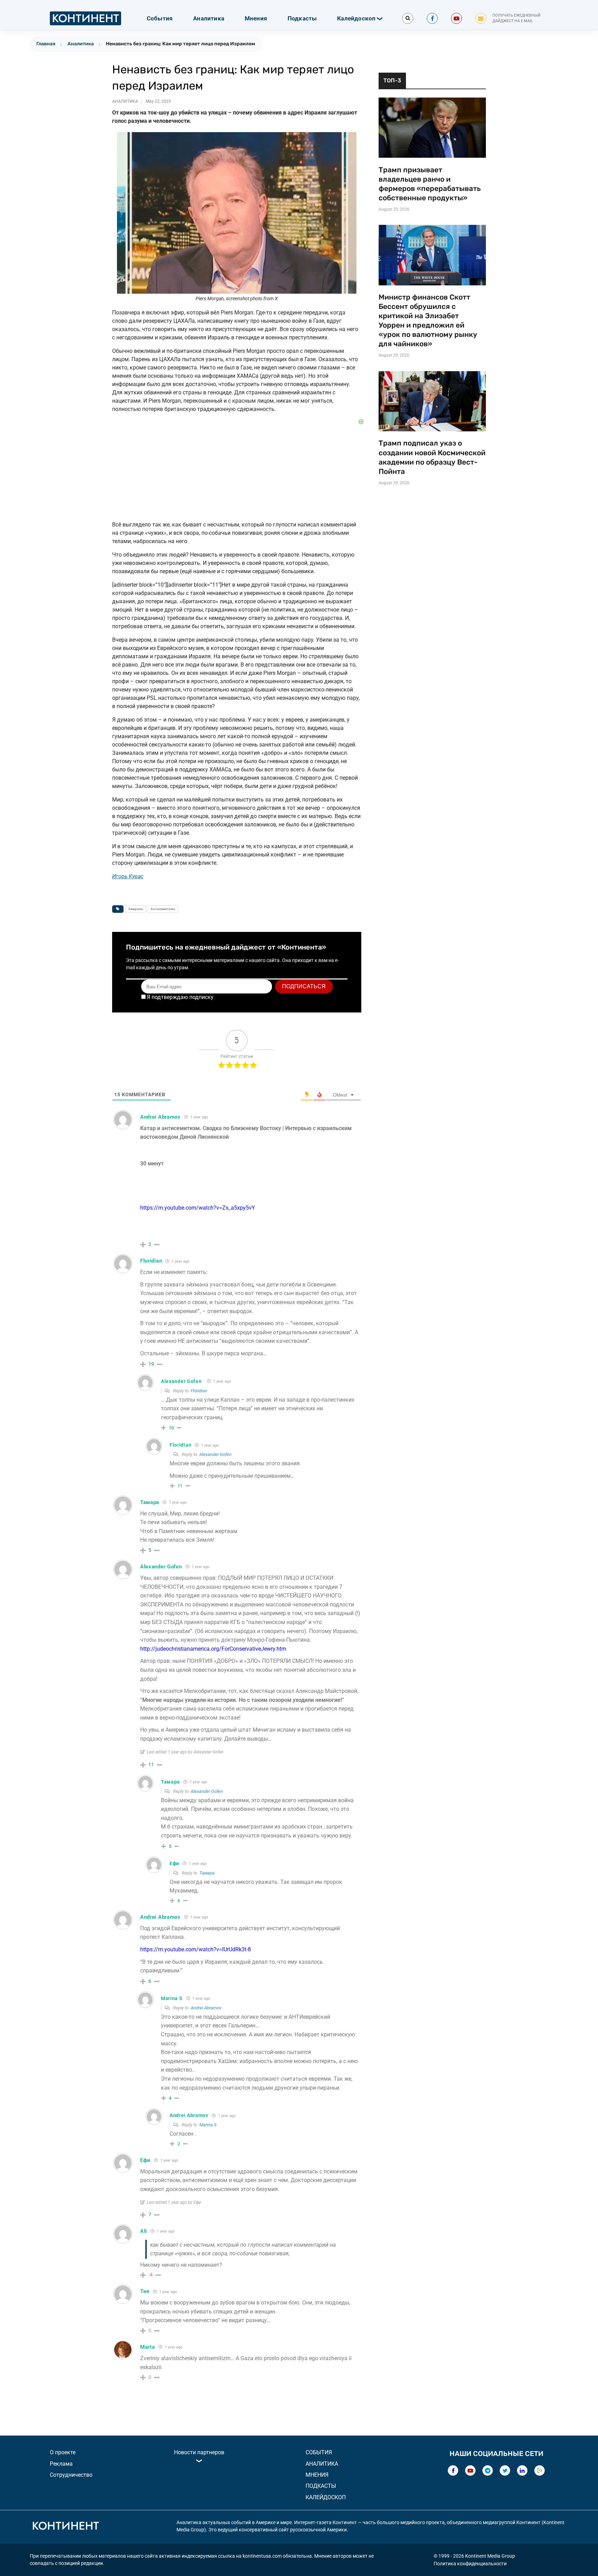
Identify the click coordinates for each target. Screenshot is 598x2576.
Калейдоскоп (356, 18)
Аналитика (209, 18)
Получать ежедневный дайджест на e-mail (517, 18)
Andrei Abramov (206, 2008)
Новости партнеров (199, 2452)
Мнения (256, 18)
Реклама (61, 2464)
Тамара (207, 1873)
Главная (46, 44)
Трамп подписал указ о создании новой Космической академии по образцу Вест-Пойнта (432, 457)
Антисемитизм (163, 909)
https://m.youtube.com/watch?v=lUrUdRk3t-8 (196, 1949)
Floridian (199, 1391)
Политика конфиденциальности (470, 2564)
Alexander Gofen (181, 1381)
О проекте (63, 2452)
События (160, 18)
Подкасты (302, 18)
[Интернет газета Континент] (65, 2527)
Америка (135, 909)
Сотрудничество (71, 2475)
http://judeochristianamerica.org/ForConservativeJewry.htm (213, 1649)
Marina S (208, 2125)
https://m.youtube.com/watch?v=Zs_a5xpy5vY (198, 1208)
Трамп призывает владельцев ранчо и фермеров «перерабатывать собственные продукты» (430, 184)
